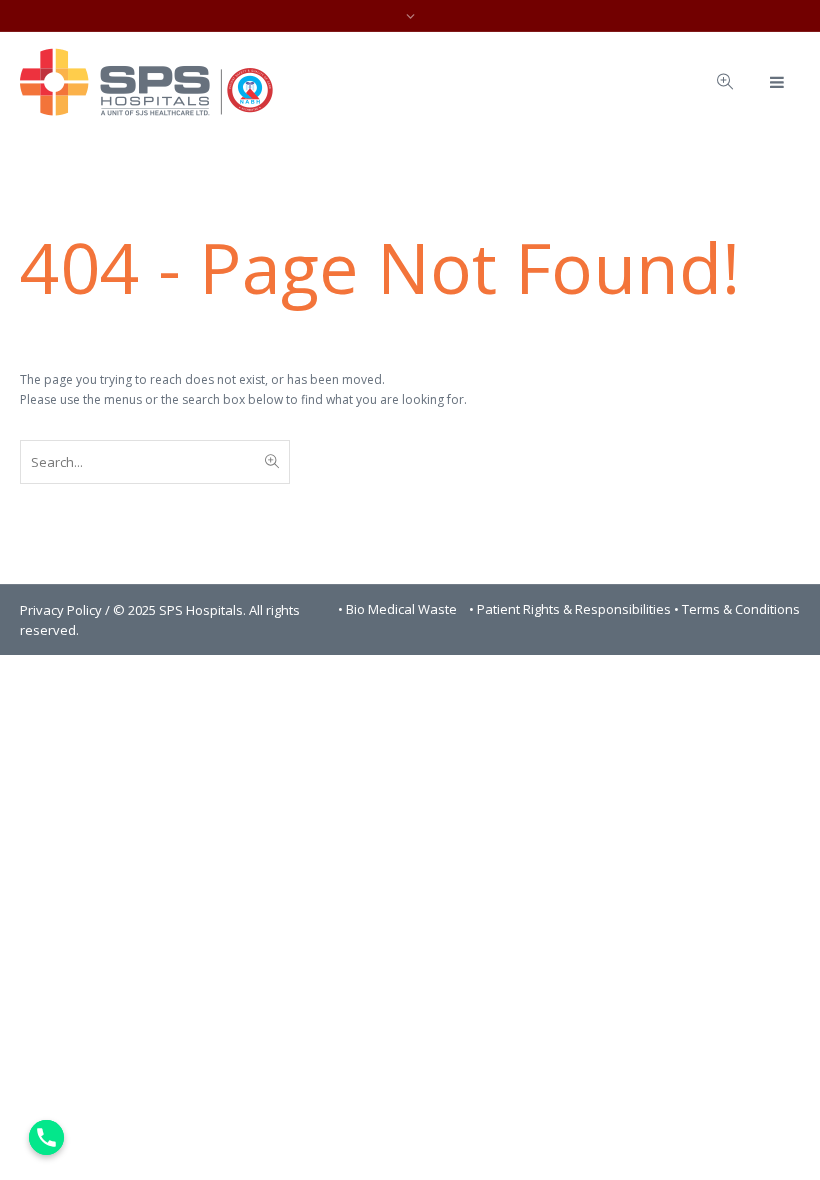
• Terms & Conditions (737, 609)
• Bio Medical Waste (399, 609)
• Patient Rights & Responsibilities (571, 609)
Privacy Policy (61, 610)
